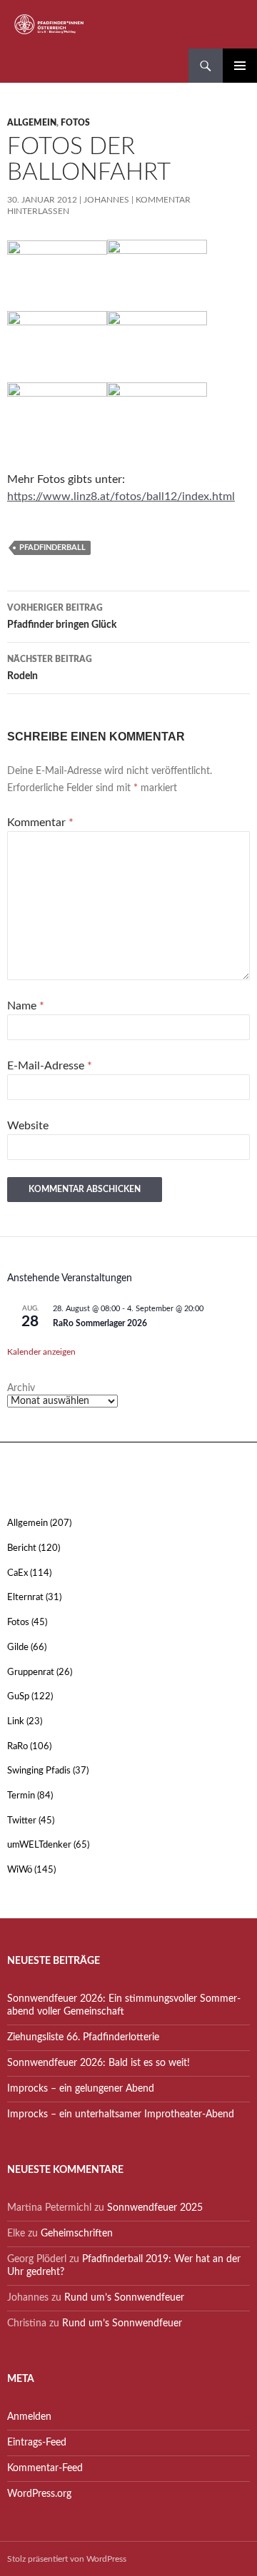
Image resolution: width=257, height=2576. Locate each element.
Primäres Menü (240, 66)
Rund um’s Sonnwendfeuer (124, 2298)
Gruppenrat (31, 1673)
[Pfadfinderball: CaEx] (57, 346)
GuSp (18, 1697)
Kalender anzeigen (41, 1352)
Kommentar (40, 823)
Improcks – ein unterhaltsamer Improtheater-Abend (121, 2114)
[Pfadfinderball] (157, 417)
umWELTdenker (39, 1845)
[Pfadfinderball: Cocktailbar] (157, 346)
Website (28, 1126)
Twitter (22, 1821)
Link (16, 1722)
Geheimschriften (77, 2234)
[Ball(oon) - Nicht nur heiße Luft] (57, 275)
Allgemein (32, 123)
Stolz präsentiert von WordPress (67, 2559)
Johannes (106, 200)
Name (26, 1006)
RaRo (17, 1747)
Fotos (75, 123)
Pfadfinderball (52, 548)
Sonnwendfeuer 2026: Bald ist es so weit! (99, 2063)
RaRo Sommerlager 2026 (100, 1323)
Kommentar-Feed (45, 2468)
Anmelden (29, 2417)
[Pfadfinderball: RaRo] (57, 417)
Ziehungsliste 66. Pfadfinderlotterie (83, 2037)
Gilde (18, 1648)
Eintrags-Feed (37, 2443)
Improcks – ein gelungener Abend (81, 2089)
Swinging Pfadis (39, 1771)
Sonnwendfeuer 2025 (155, 2208)
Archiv (21, 1388)
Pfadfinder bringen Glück (62, 617)
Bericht (22, 1548)
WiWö (20, 1870)
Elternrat (25, 1598)
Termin (21, 1796)
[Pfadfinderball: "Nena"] (157, 275)
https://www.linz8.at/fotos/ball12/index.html (121, 497)
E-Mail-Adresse (50, 1066)
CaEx (17, 1573)
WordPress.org (39, 2494)
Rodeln (50, 668)
